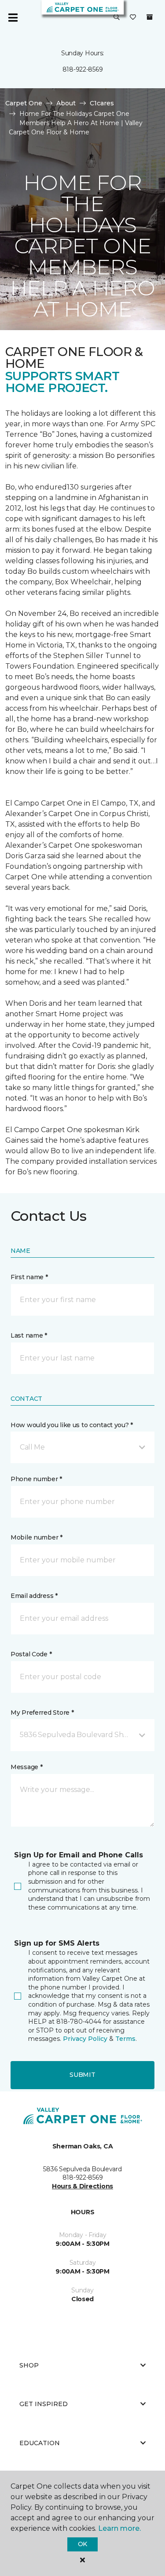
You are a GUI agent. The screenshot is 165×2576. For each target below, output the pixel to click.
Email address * (34, 1596)
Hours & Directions (82, 2186)
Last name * (29, 1335)
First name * (29, 1277)
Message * (26, 1767)
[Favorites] (133, 18)
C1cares (102, 103)
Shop (29, 2365)
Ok (82, 2544)
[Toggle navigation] (13, 18)
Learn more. (119, 2528)
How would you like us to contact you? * (72, 1425)
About (66, 103)
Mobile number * (37, 1537)
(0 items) (150, 17)
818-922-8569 (83, 69)
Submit (82, 2075)
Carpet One (24, 103)
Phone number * (36, 1479)
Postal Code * (31, 1654)
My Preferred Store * (42, 1713)
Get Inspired (44, 2404)
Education (40, 2443)
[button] (117, 18)
